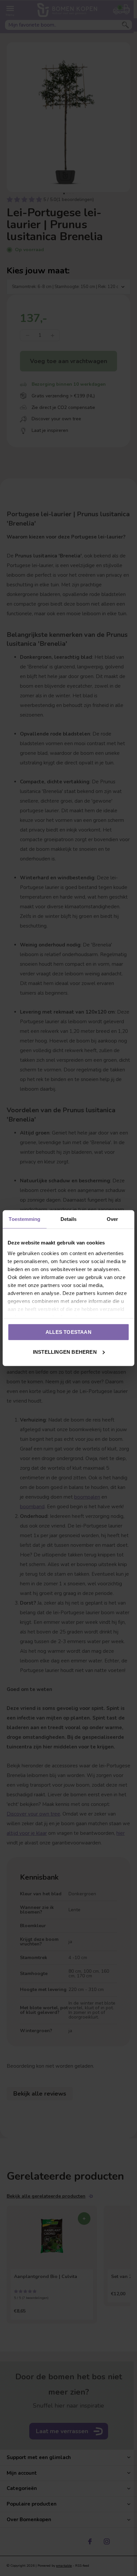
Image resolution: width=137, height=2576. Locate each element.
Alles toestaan (68, 1332)
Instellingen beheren (65, 1352)
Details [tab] (69, 1219)
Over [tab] (112, 1219)
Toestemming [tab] (24, 1219)
